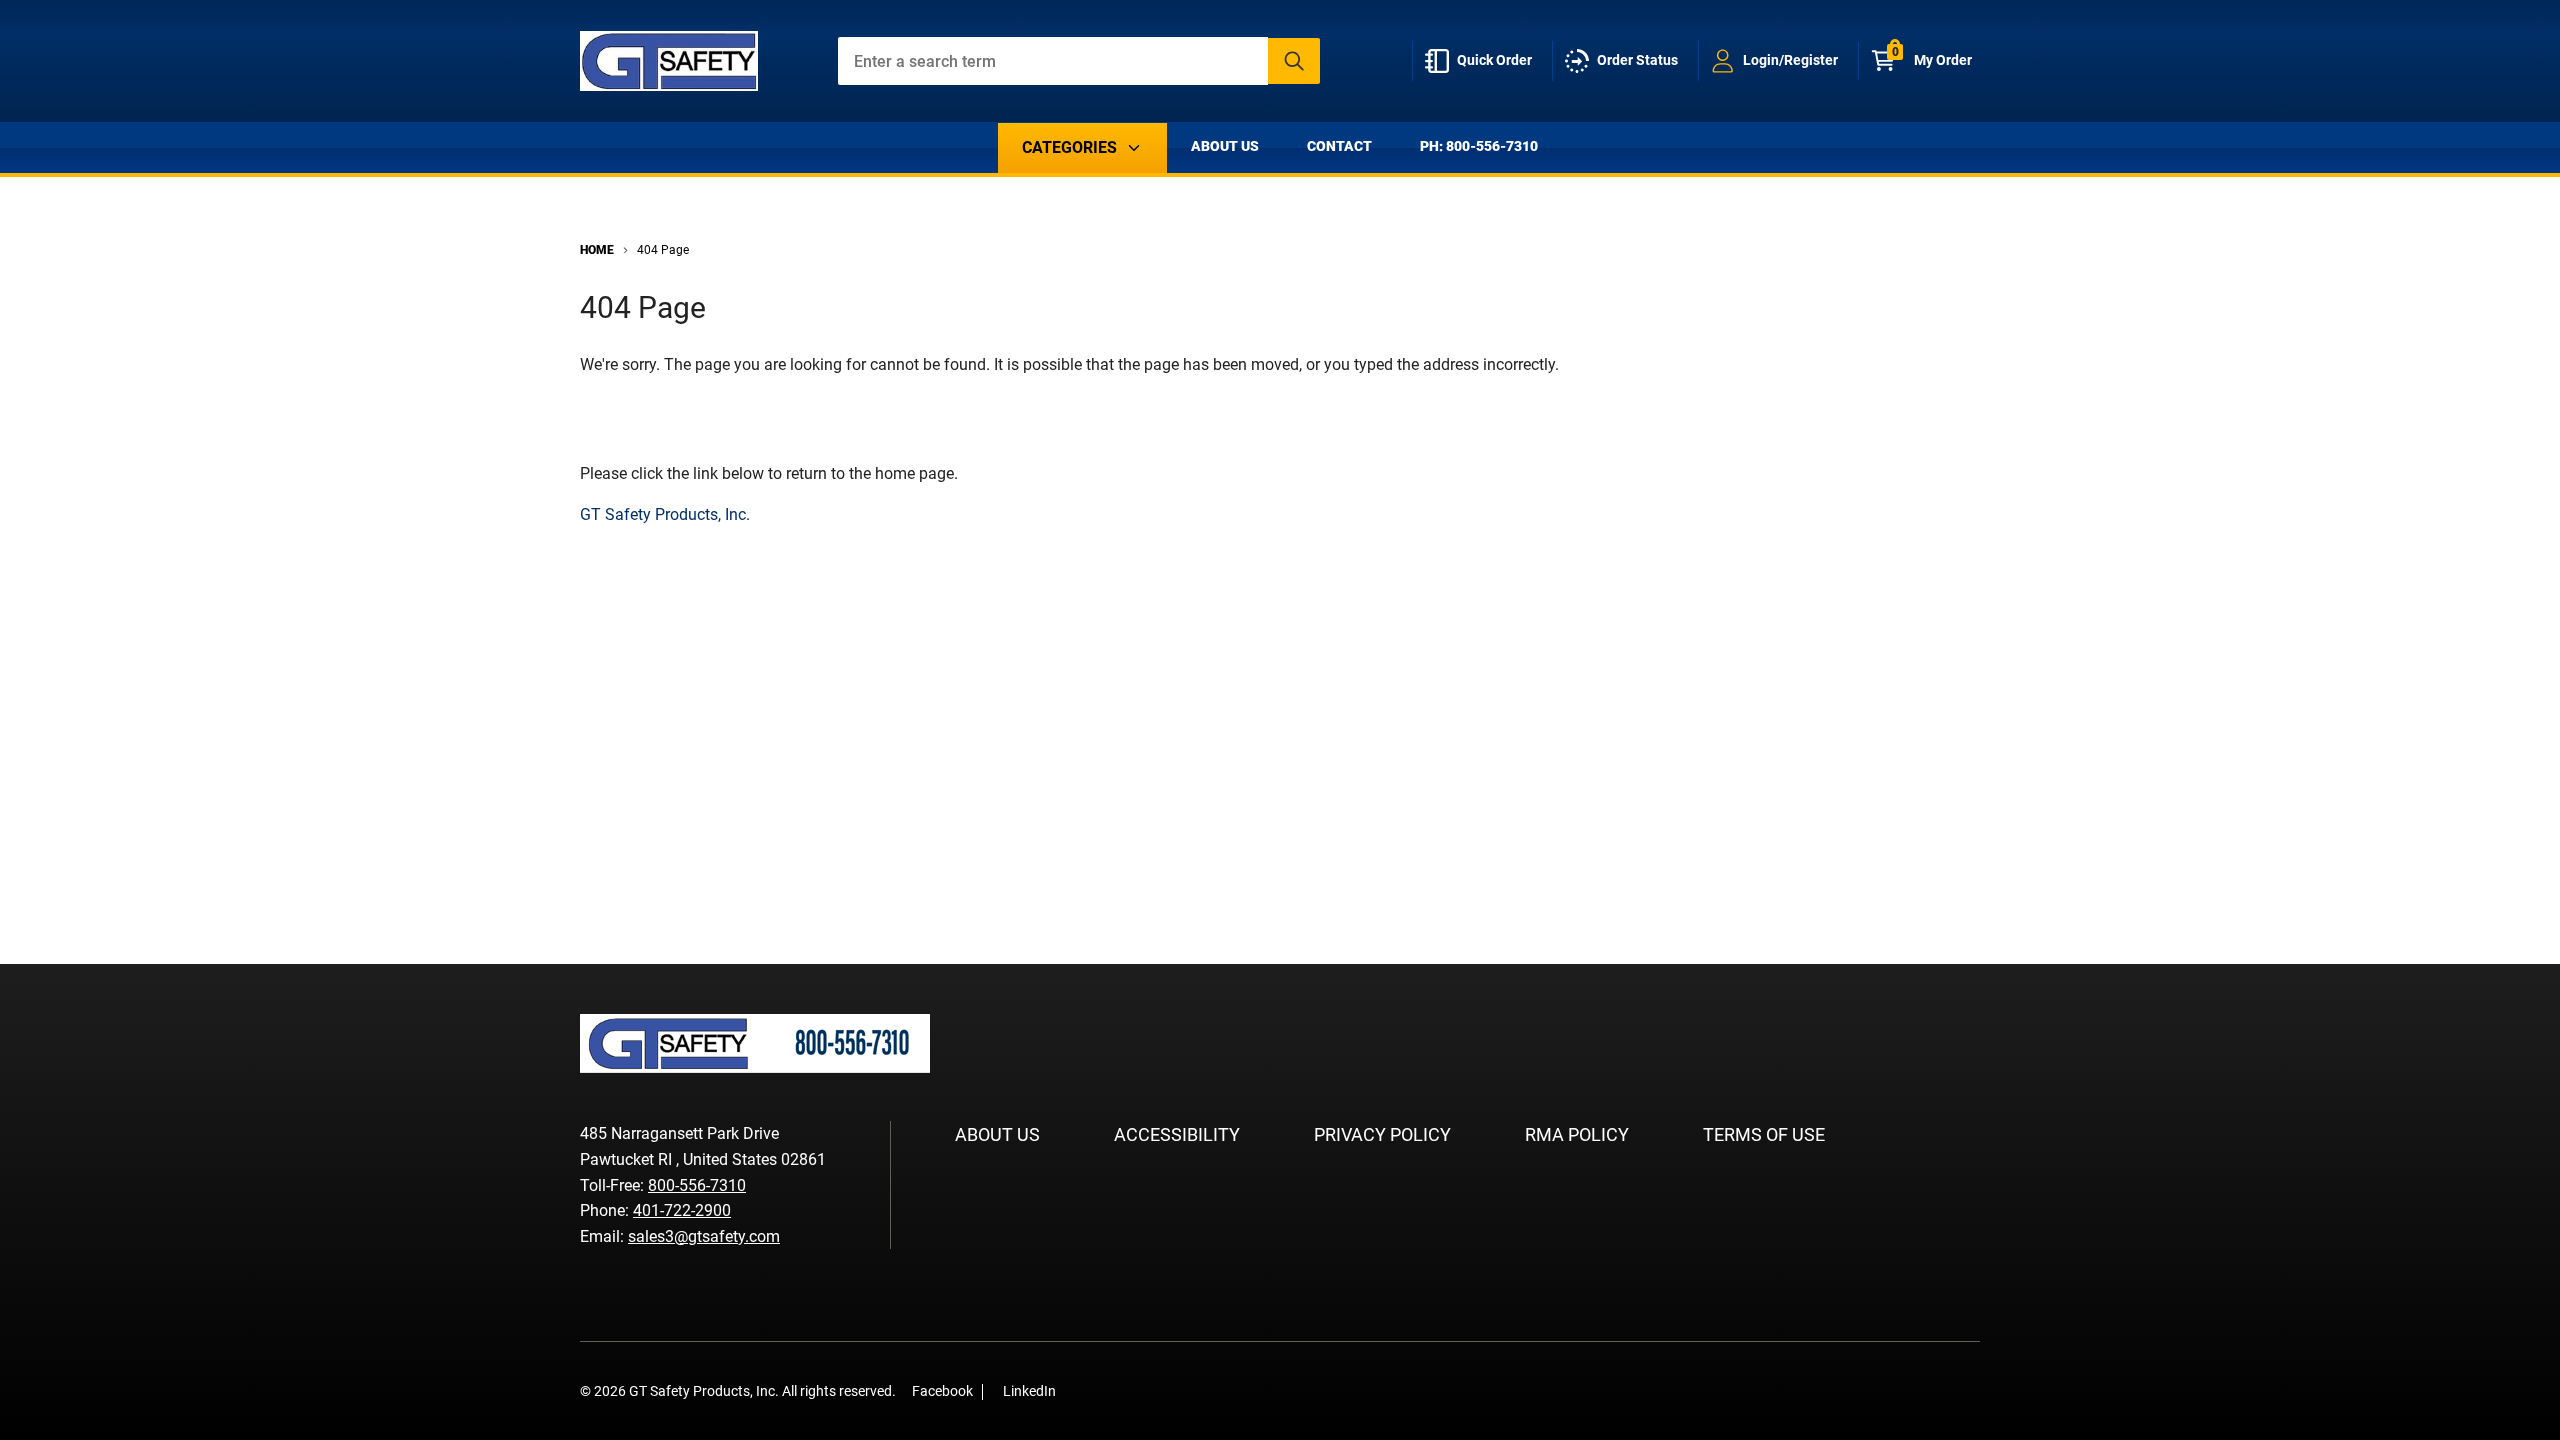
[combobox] (1079, 61)
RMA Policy (1577, 1134)
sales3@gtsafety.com (704, 1236)
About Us (1225, 146)
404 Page (663, 250)
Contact (1339, 146)
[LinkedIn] (1112, 1390)
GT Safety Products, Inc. (665, 514)
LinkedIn (1029, 1391)
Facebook (942, 1391)
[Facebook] (1082, 1390)
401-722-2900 (682, 1210)
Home (597, 250)
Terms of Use (1764, 1134)
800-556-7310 (697, 1185)
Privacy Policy (1382, 1134)
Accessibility (1177, 1134)
